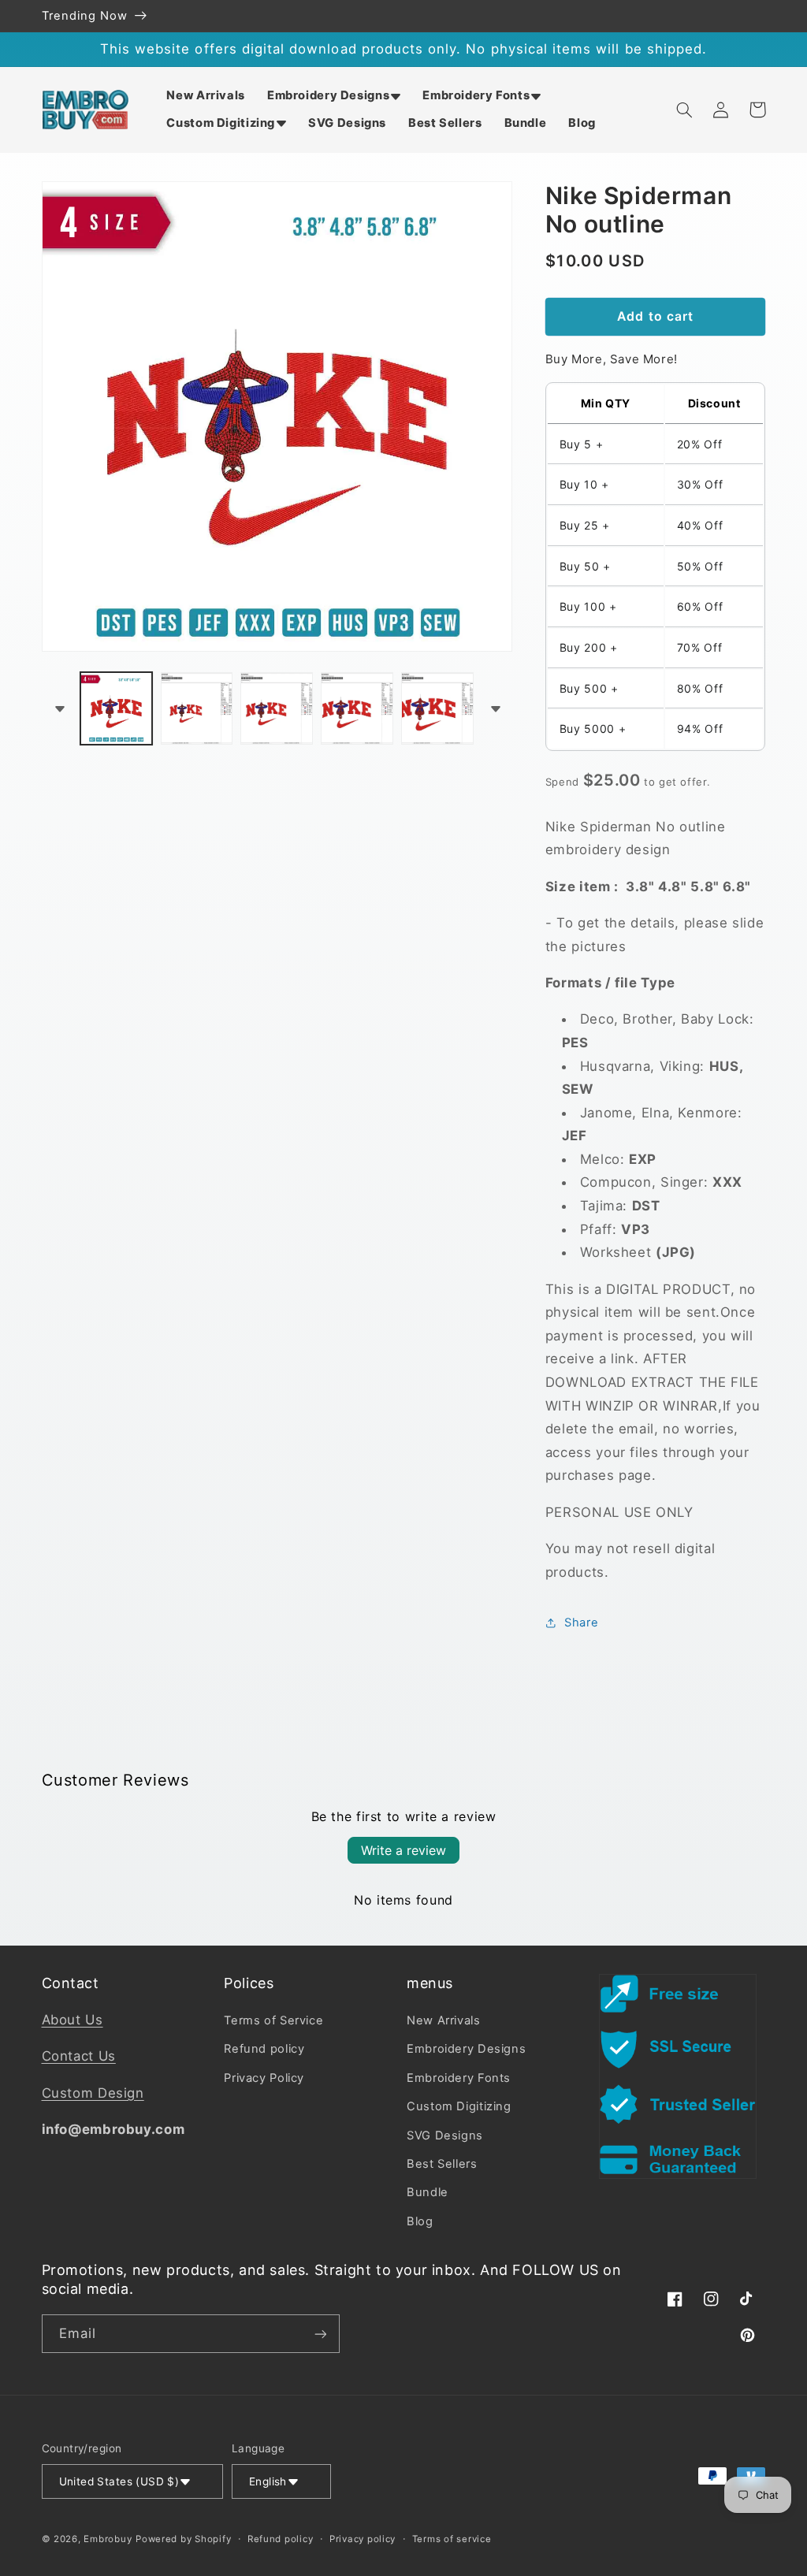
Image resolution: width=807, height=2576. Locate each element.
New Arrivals (444, 2020)
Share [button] (581, 1623)
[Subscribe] (320, 2334)
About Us (73, 2020)
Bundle (428, 2192)
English (268, 2481)
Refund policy (264, 2049)
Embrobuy (108, 2539)
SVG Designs (445, 2136)
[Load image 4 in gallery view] (357, 708)
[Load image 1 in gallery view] (116, 708)
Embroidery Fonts (459, 2078)
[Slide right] (495, 708)
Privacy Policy (264, 2078)
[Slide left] (59, 708)
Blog (420, 2221)
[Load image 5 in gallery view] (437, 708)
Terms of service (452, 2539)
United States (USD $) (119, 2481)
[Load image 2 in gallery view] (197, 708)
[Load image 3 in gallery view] (276, 708)
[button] (334, 96)
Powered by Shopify (183, 2539)
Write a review (403, 1850)
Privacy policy (363, 2539)
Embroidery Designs (466, 2049)
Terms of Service (273, 2020)
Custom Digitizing (459, 2106)
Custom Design (93, 2093)
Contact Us (79, 2056)
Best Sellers (442, 2164)
